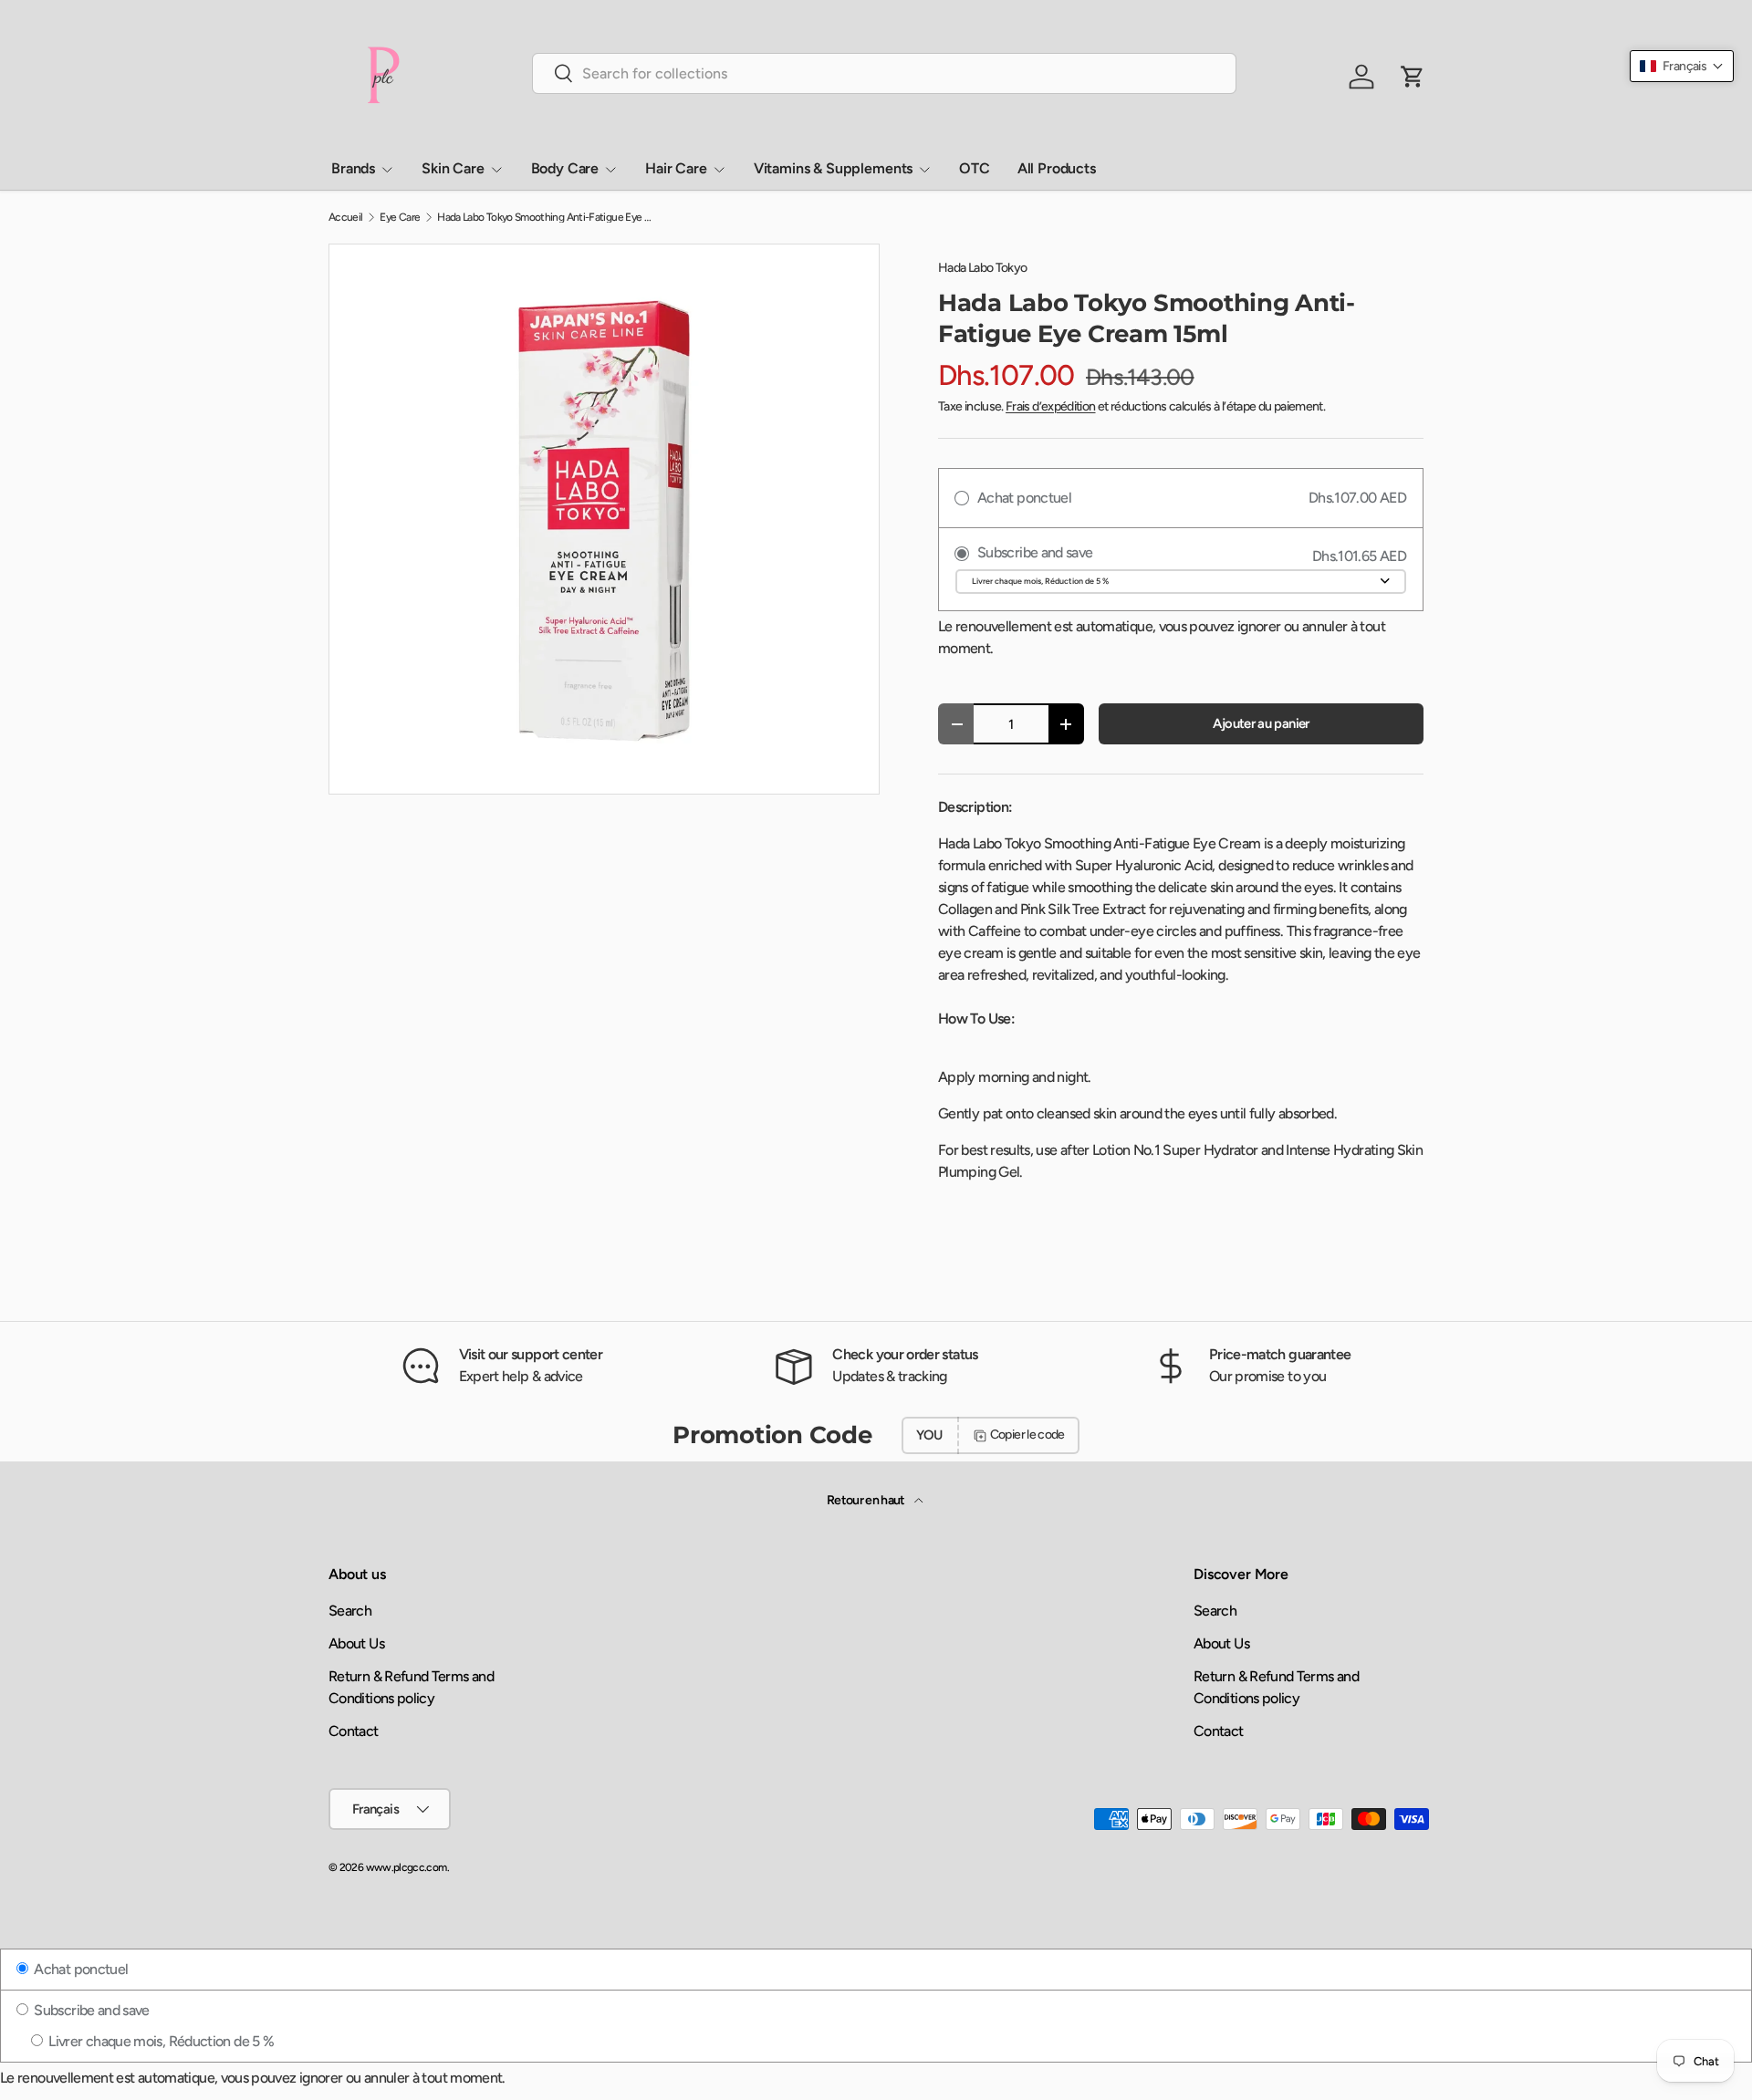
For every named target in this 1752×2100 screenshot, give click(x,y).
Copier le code (1027, 1435)
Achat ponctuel (79, 1969)
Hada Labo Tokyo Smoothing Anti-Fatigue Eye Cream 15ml (547, 217)
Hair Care (676, 168)
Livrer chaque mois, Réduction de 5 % (160, 2041)
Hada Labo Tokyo (982, 268)
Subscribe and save (90, 2010)
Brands (353, 168)
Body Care (565, 168)
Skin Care (453, 168)
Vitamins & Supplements (833, 168)
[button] (1682, 66)
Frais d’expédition (1050, 406)
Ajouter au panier (1261, 723)
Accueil (346, 217)
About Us (356, 1643)
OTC (975, 168)
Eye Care (400, 217)
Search (350, 1611)
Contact (354, 1731)
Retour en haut (867, 1500)
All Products (1057, 168)
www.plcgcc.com (407, 1867)
